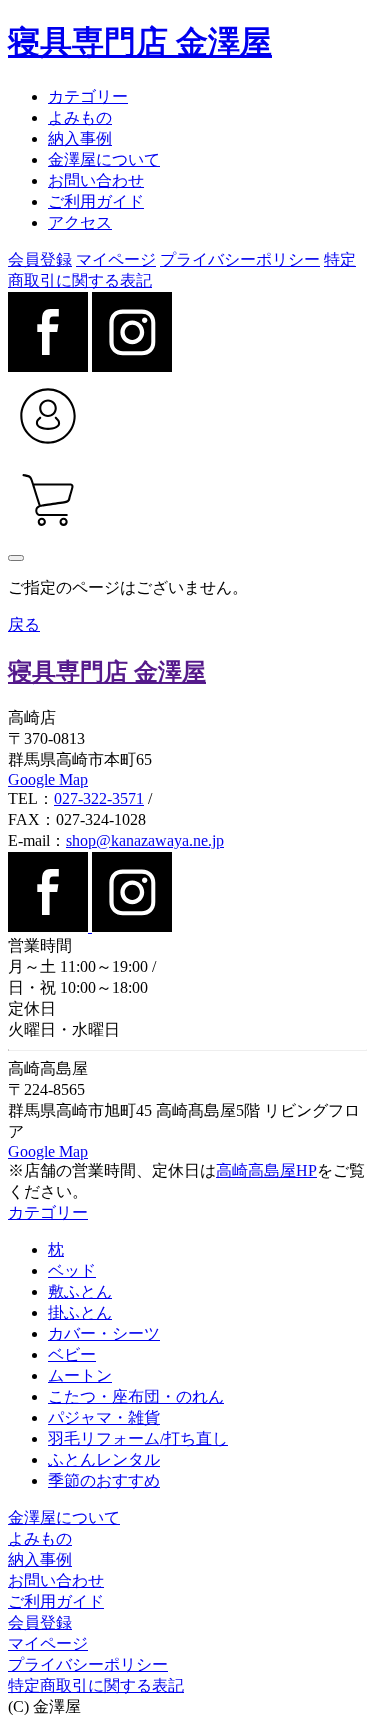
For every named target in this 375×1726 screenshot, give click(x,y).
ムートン (80, 1375)
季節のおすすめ (104, 1480)
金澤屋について (104, 159)
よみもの (80, 117)
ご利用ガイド (96, 201)
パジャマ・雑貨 (104, 1417)
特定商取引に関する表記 (96, 1685)
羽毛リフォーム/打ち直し (138, 1438)
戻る (24, 624)
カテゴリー (88, 96)
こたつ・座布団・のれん (136, 1396)
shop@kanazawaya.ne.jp (145, 840)
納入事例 (80, 138)
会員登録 (40, 259)
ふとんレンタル (104, 1459)
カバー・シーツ (104, 1333)
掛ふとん (80, 1312)
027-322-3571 (99, 798)
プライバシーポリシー (240, 259)
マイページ (116, 259)
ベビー (72, 1354)
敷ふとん (80, 1291)
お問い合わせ (96, 180)
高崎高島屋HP (266, 1170)
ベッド (72, 1270)
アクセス (80, 222)
